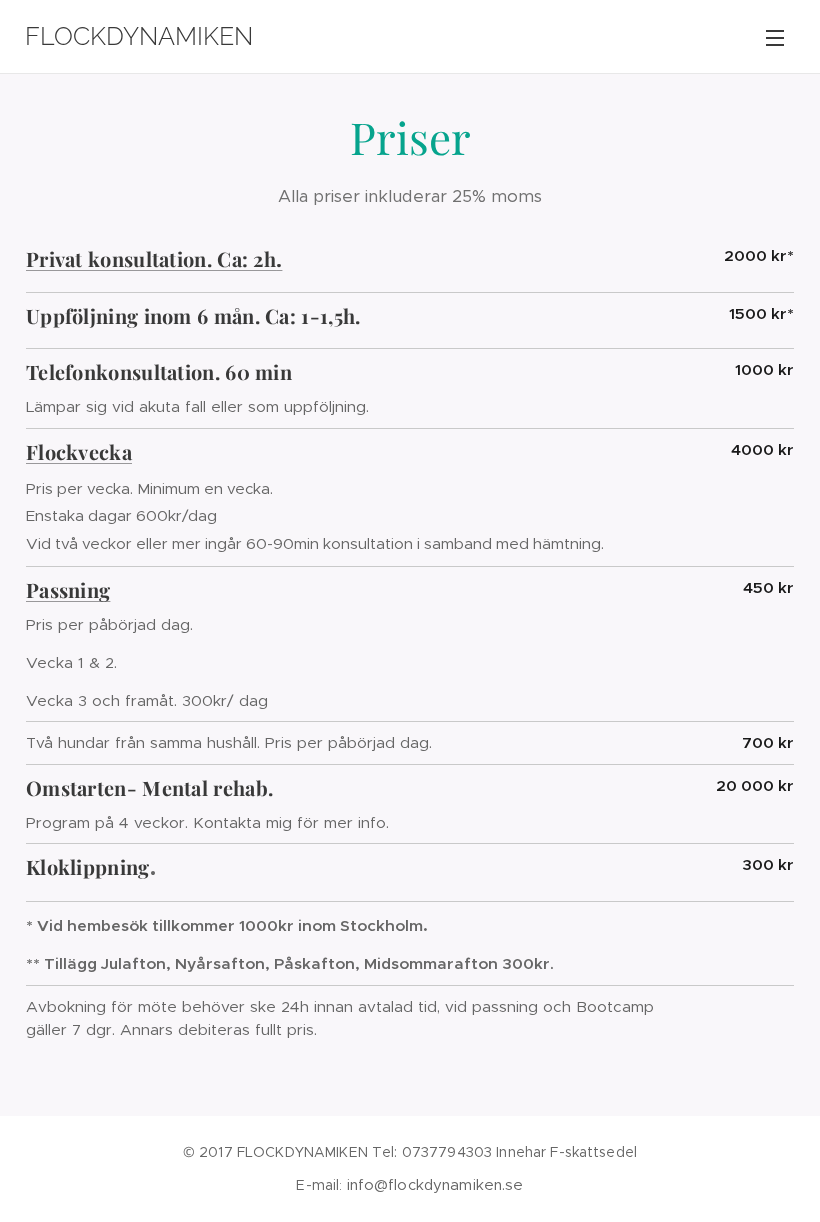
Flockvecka (79, 451)
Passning (68, 589)
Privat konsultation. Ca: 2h (151, 258)
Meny (775, 37)
